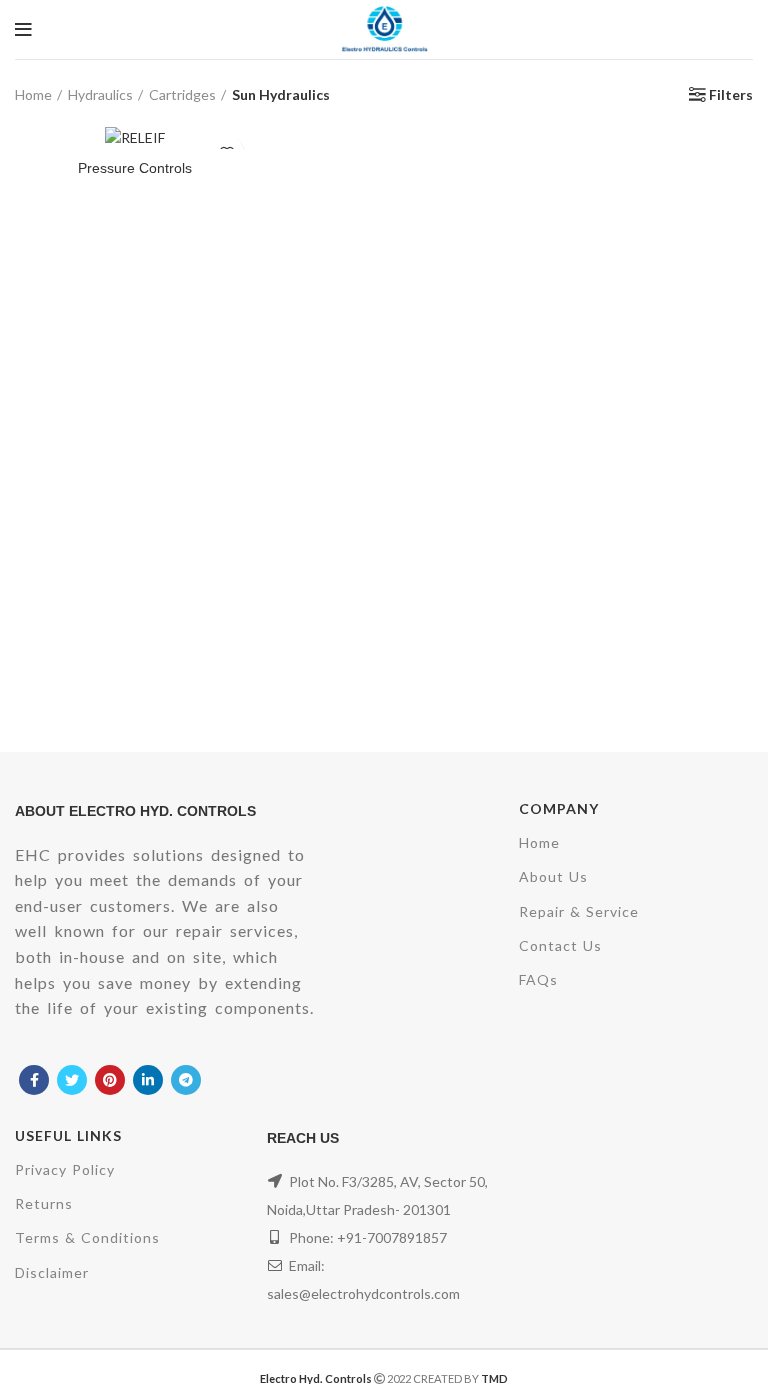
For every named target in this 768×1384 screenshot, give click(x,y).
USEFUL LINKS (68, 1135)
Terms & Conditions (87, 1237)
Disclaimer (52, 1272)
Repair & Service (579, 911)
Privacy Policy (65, 1169)
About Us (553, 876)
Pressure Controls (135, 168)
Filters (731, 95)
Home (33, 94)
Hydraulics (100, 94)
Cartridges (182, 94)
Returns (44, 1203)
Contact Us (560, 945)
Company (559, 808)
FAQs (538, 979)
